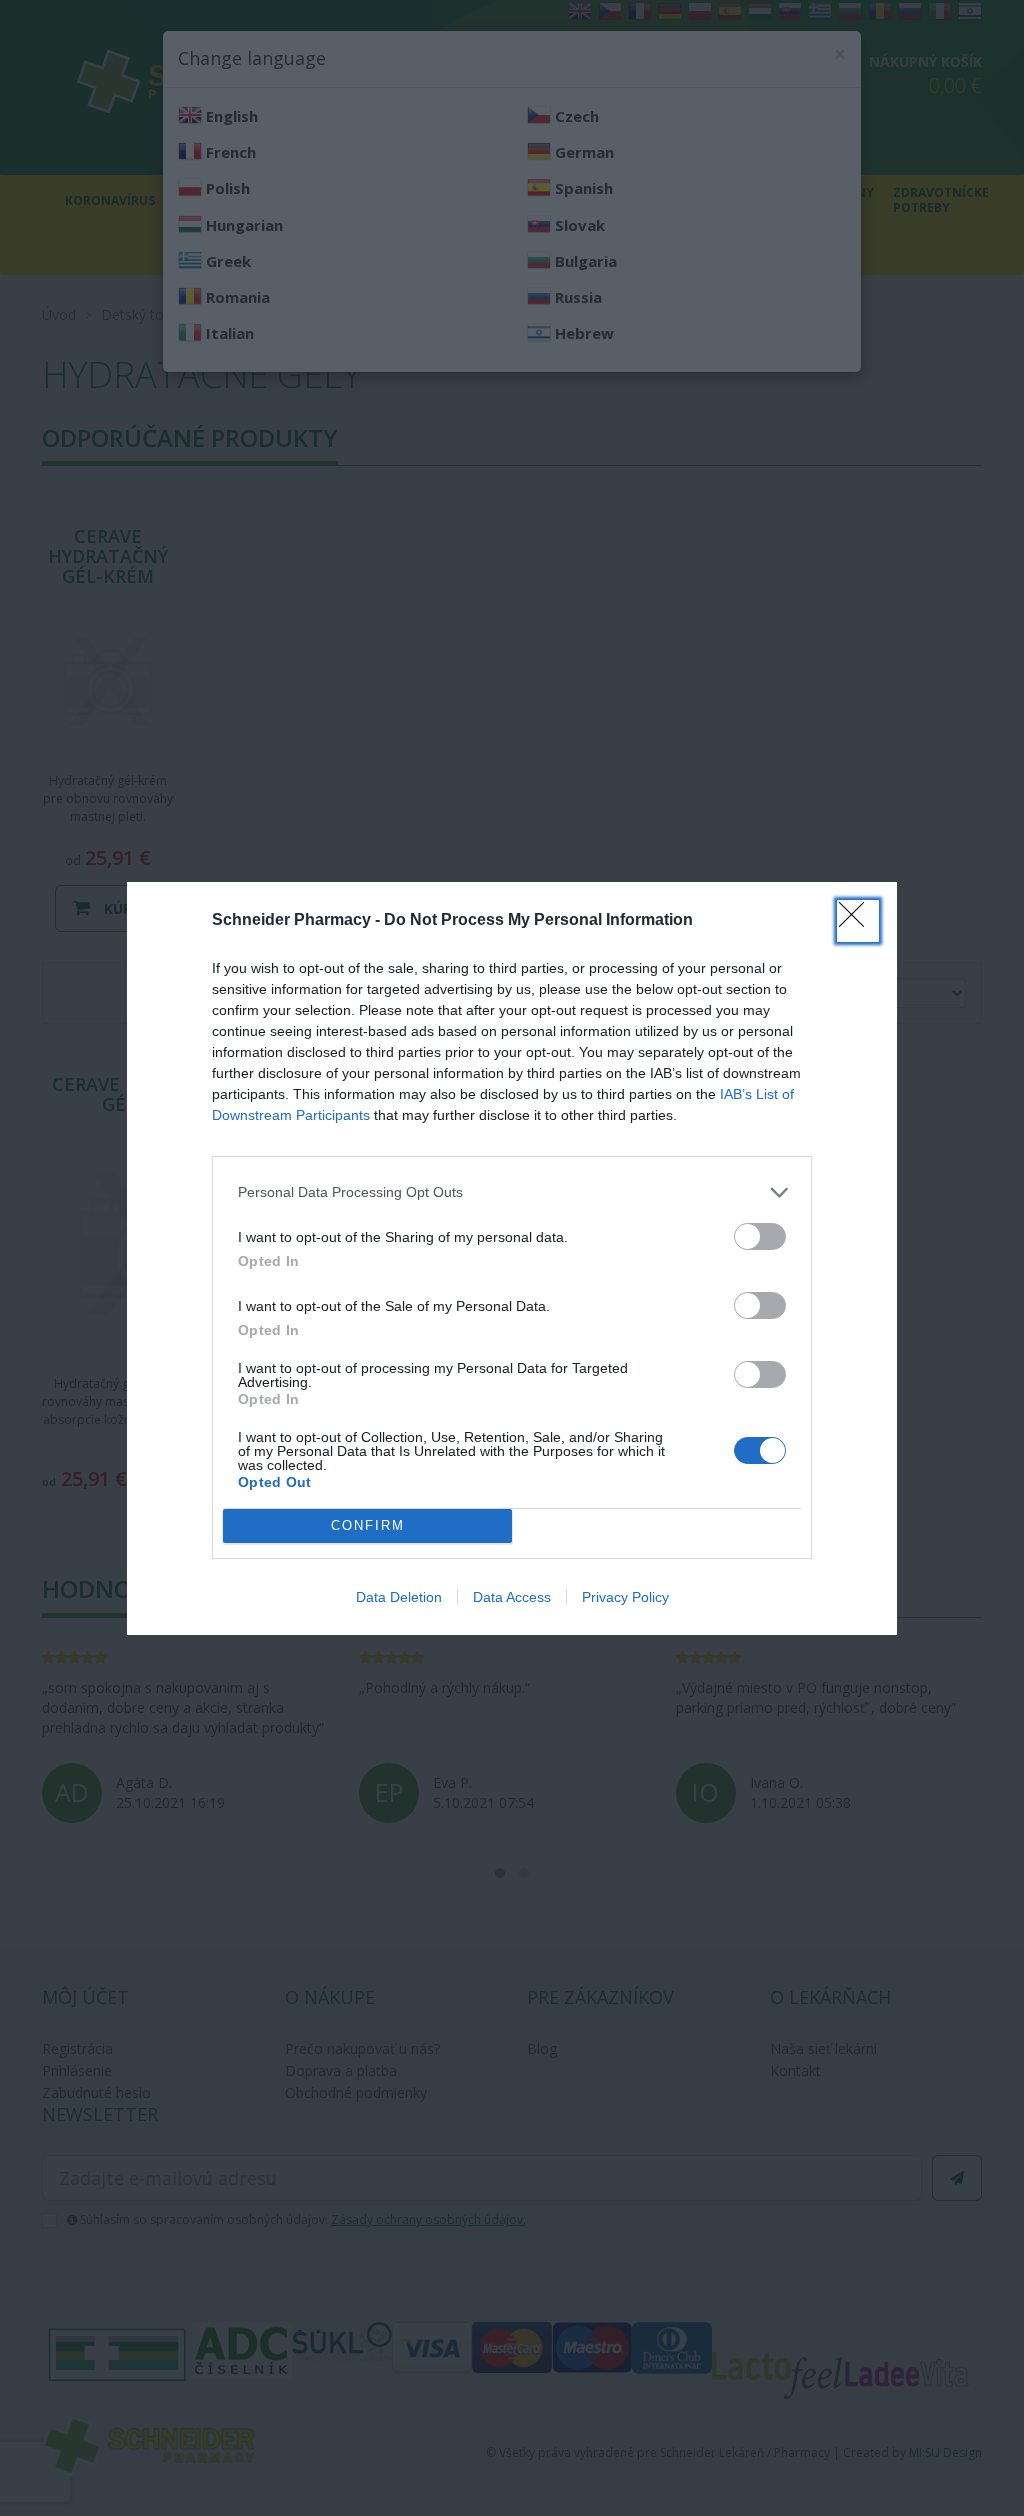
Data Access (512, 1597)
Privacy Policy (625, 1597)
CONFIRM (368, 1525)
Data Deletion (399, 1597)
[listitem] (512, 1192)
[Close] (858, 921)
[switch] (760, 1236)
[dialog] (512, 1258)
